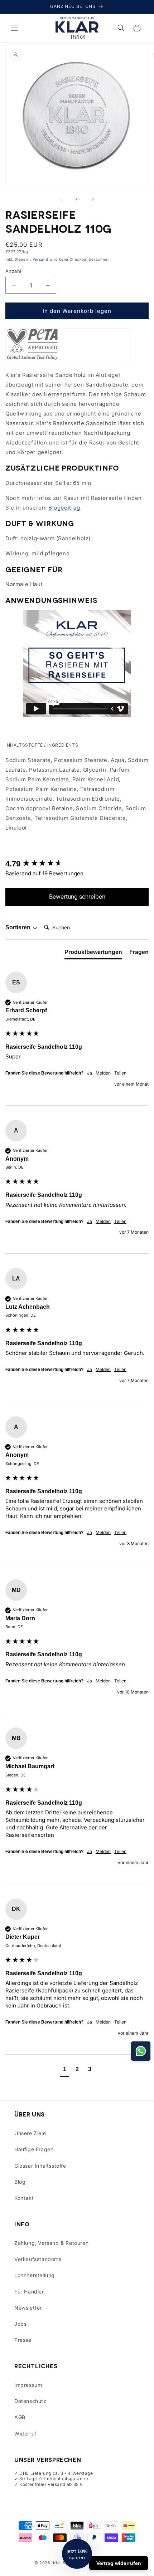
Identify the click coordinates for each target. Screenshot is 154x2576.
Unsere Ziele (30, 2133)
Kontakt (24, 2198)
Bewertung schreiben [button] (77, 896)
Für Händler (29, 2292)
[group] (77, 864)
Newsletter (28, 2308)
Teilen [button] (120, 1073)
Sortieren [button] (19, 927)
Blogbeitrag (64, 508)
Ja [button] (90, 1073)
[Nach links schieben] (61, 199)
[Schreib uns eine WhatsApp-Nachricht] (141, 2051)
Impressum (28, 2385)
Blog (20, 2182)
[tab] (93, 954)
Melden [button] (103, 1073)
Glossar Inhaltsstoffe (40, 2166)
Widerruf (25, 2434)
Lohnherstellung (35, 2275)
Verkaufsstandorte (38, 2259)
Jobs (20, 2324)
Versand (40, 259)
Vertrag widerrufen (119, 2563)
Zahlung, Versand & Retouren (51, 2243)
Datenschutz (30, 2401)
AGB (20, 2417)
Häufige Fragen (34, 2149)
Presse (23, 2340)
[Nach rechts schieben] (93, 199)
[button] (14, 28)
